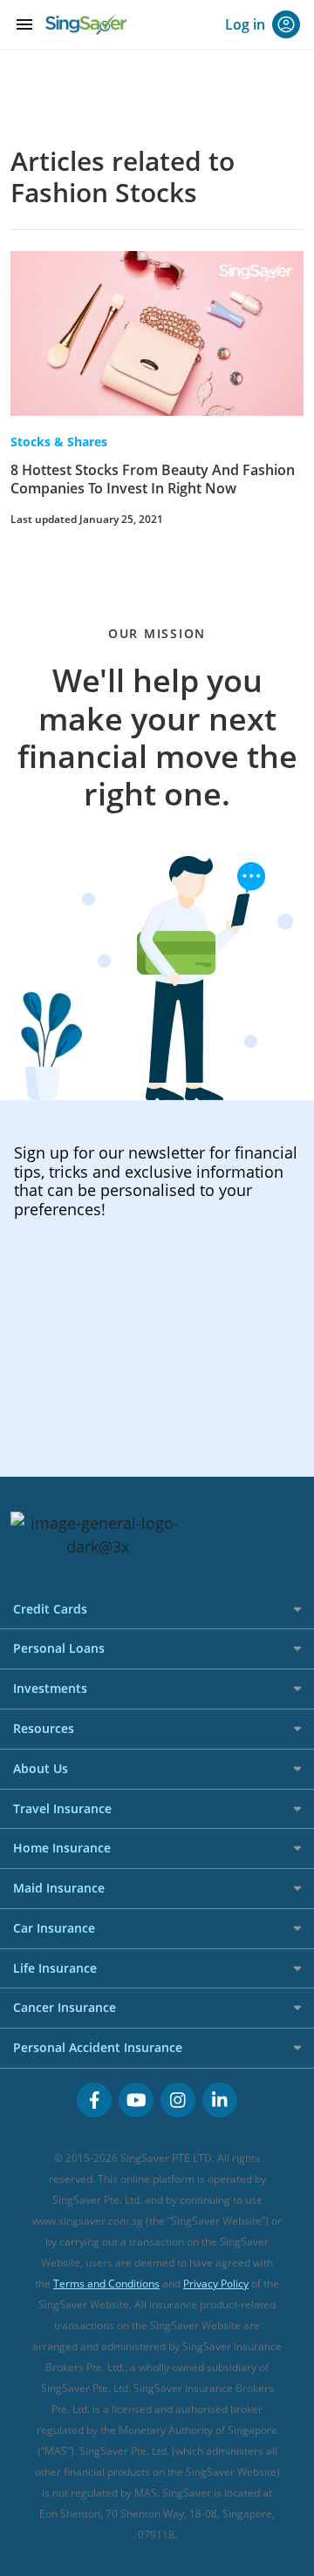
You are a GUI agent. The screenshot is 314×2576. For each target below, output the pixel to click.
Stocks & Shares (59, 442)
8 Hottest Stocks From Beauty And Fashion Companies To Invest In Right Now (153, 479)
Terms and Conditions (106, 2284)
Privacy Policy (216, 2284)
